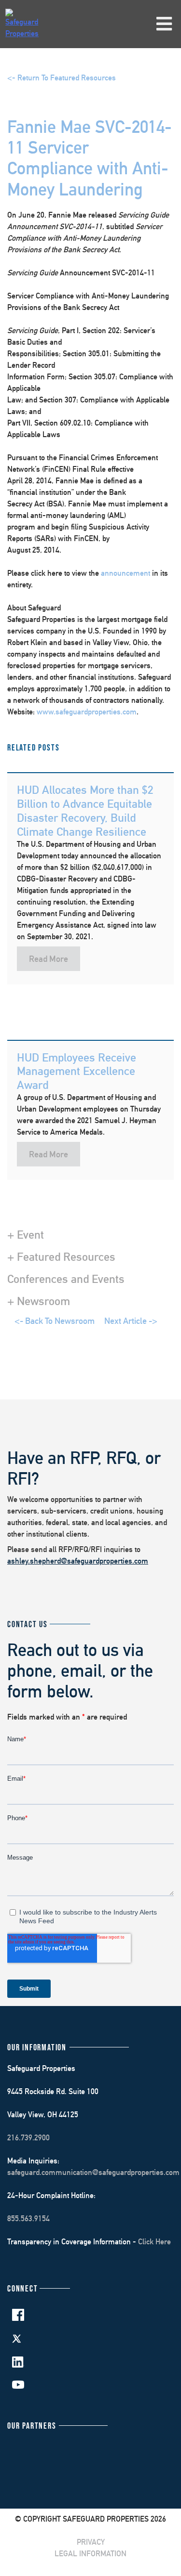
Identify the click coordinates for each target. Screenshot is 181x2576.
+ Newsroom (39, 1301)
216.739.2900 (28, 2138)
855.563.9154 (28, 2219)
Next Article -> (131, 1321)
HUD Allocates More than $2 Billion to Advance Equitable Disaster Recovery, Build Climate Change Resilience (85, 810)
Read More (49, 959)
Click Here (154, 2242)
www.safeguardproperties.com (87, 712)
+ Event (26, 1234)
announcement (125, 573)
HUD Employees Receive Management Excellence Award (77, 1071)
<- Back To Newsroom (55, 1321)
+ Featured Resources (61, 1256)
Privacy (91, 2542)
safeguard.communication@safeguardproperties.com (93, 2172)
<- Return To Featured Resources (62, 78)
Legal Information (90, 2554)
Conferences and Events (66, 1279)
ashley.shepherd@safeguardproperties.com (78, 1561)
